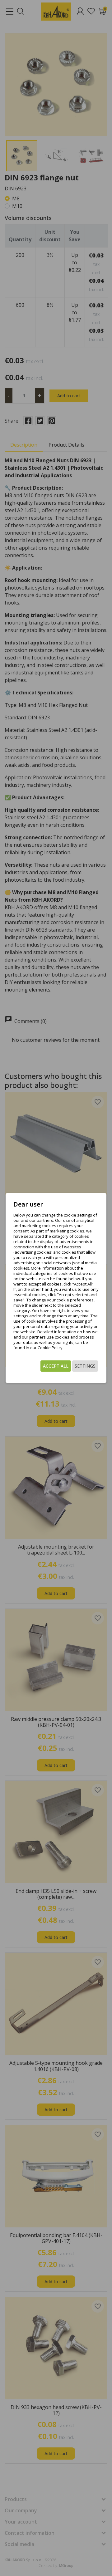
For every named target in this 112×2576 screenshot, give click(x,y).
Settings (85, 1366)
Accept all (56, 1366)
